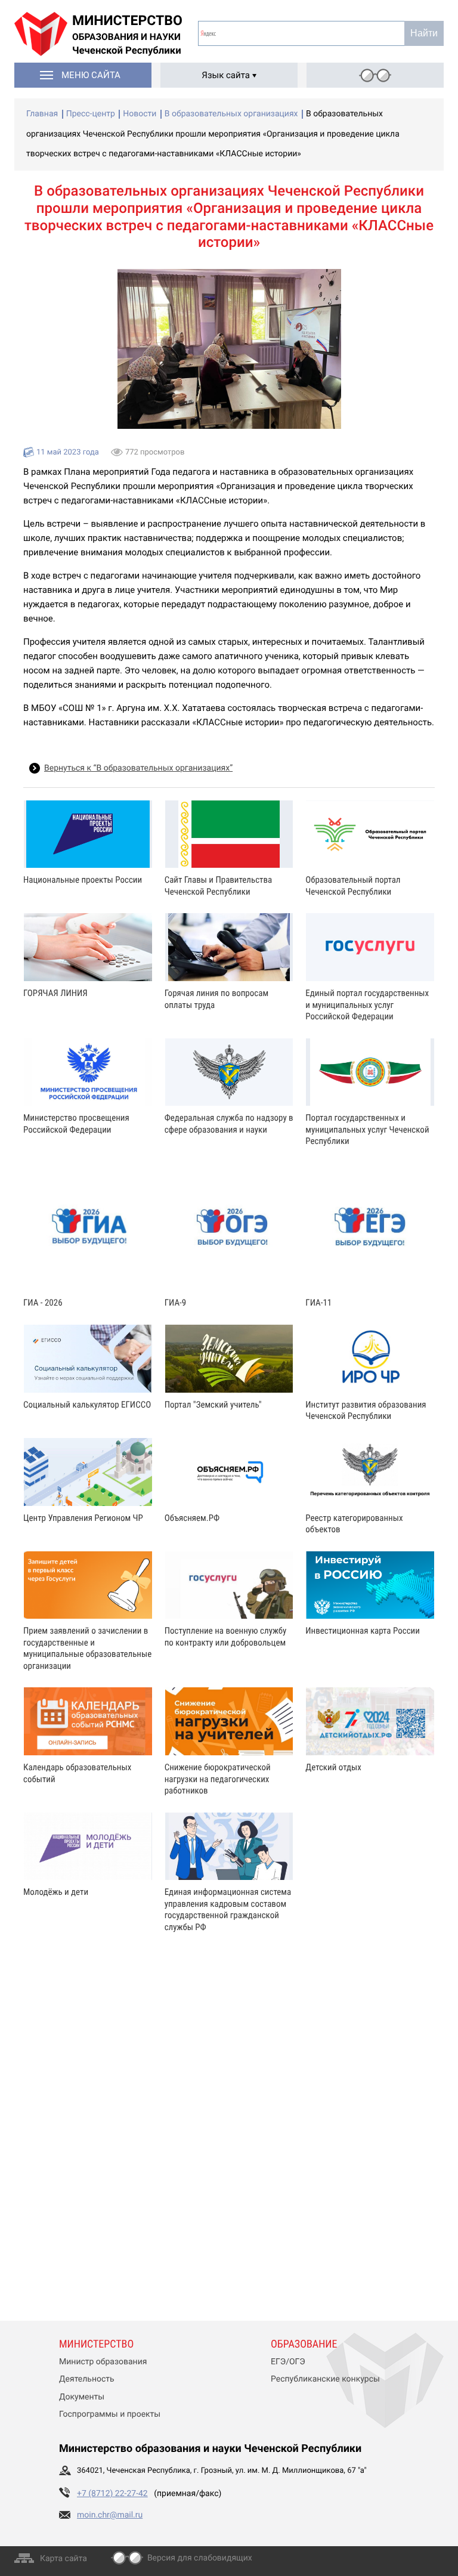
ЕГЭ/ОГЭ (288, 2362)
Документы (82, 2397)
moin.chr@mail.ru (110, 2515)
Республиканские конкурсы (325, 2379)
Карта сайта (64, 2559)
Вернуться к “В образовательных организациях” (138, 768)
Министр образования (103, 2362)
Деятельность (87, 2379)
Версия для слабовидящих (200, 2558)
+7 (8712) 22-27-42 (112, 2494)
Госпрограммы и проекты (110, 2414)
